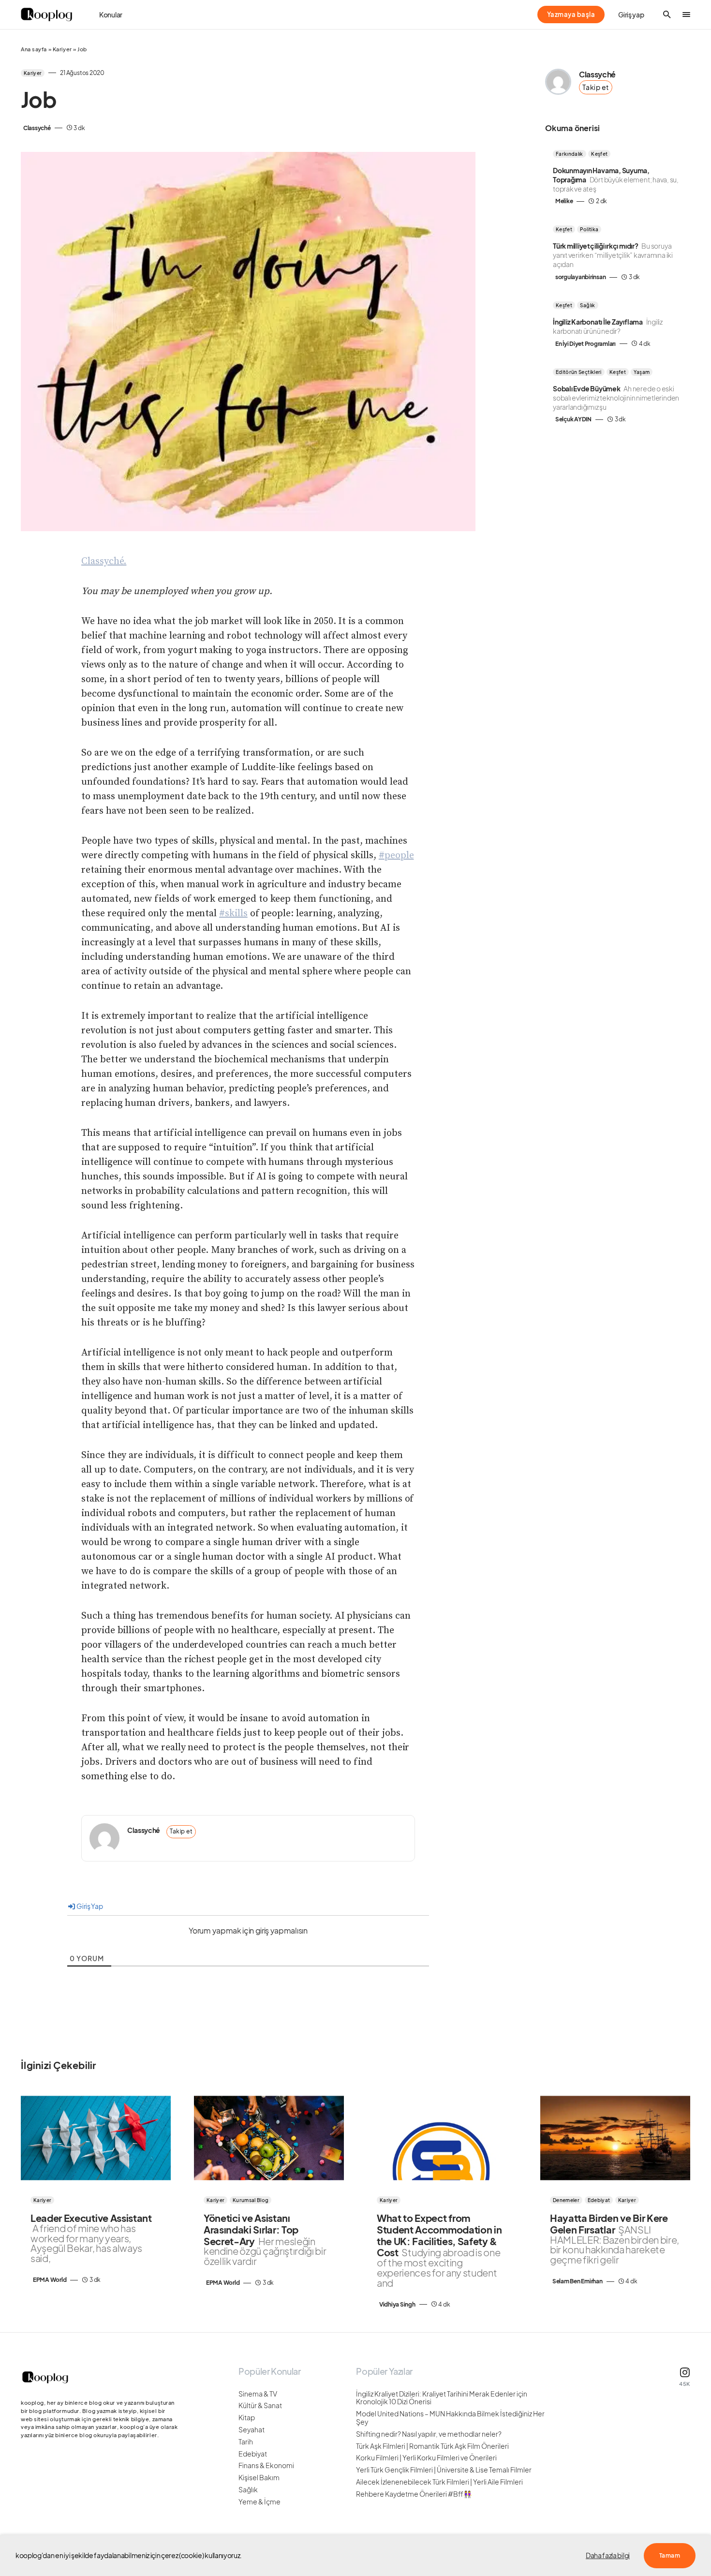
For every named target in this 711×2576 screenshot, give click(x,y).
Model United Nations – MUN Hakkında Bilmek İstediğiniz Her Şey (450, 2418)
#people (396, 856)
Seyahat (252, 2430)
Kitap (247, 2418)
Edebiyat (599, 2200)
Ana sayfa (34, 49)
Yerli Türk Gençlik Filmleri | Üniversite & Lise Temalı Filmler (444, 2470)
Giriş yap (631, 15)
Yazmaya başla (571, 15)
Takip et (181, 1831)
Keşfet (599, 154)
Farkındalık (570, 154)
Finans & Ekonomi (266, 2465)
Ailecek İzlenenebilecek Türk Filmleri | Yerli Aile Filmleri (439, 2482)
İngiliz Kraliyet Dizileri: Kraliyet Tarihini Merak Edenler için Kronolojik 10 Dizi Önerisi (442, 2398)
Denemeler (566, 2200)
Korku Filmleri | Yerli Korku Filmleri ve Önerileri (426, 2458)
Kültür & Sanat (260, 2405)
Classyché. (104, 561)
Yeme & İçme (259, 2502)
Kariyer (62, 49)
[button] (667, 15)
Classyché (144, 1830)
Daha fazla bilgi (608, 2555)
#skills (233, 914)
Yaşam (642, 372)
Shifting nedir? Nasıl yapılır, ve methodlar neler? (429, 2434)
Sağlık (587, 305)
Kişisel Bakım (259, 2478)
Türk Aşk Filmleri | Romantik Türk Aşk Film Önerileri (432, 2446)
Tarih (246, 2442)
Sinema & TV (258, 2394)
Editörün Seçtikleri (579, 372)
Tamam (670, 2555)
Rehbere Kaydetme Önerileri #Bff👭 (414, 2494)
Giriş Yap (89, 1906)
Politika (589, 229)
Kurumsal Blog (251, 2200)
